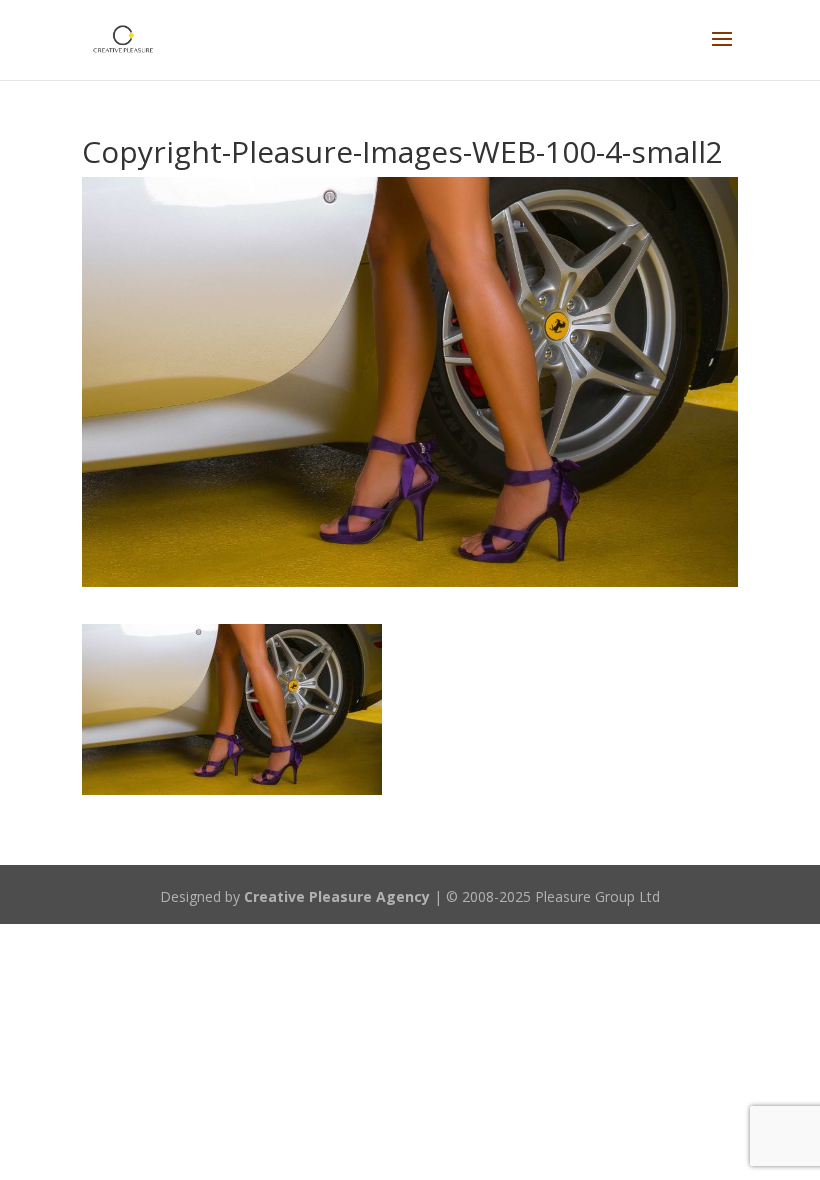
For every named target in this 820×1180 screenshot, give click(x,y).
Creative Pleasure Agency (337, 896)
